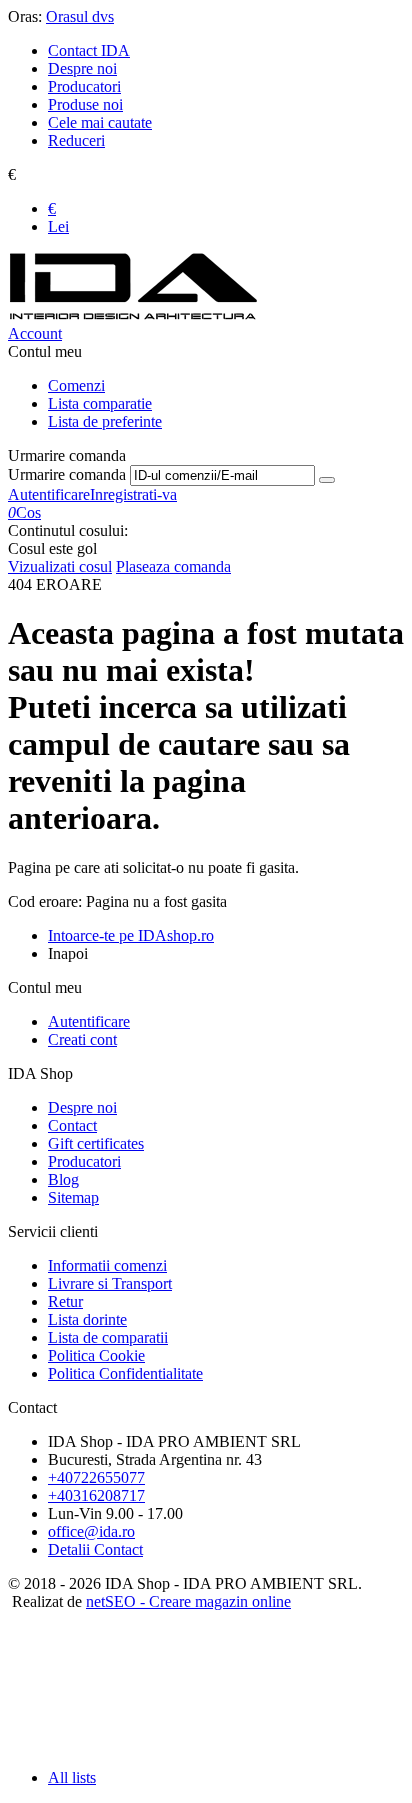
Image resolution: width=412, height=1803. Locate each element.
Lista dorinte (87, 1319)
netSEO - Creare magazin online (188, 1601)
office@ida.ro (91, 1531)
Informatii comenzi (107, 1265)
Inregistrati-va (133, 494)
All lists (72, 1777)
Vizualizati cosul (60, 566)
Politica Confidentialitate (125, 1373)
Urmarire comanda (67, 474)
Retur (65, 1301)
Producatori (84, 86)
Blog (63, 1179)
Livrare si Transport (110, 1283)
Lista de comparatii (108, 1337)
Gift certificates (96, 1143)
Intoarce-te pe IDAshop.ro (131, 935)
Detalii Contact (95, 1549)
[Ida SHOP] (133, 315)
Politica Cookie (96, 1355)
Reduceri (76, 140)
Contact (72, 1125)
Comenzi (76, 385)
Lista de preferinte (105, 421)
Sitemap (73, 1197)
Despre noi (82, 68)
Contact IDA (89, 50)
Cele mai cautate (100, 122)
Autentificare (49, 494)
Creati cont (82, 1039)
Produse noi (85, 104)
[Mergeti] (327, 480)
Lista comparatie (100, 403)
